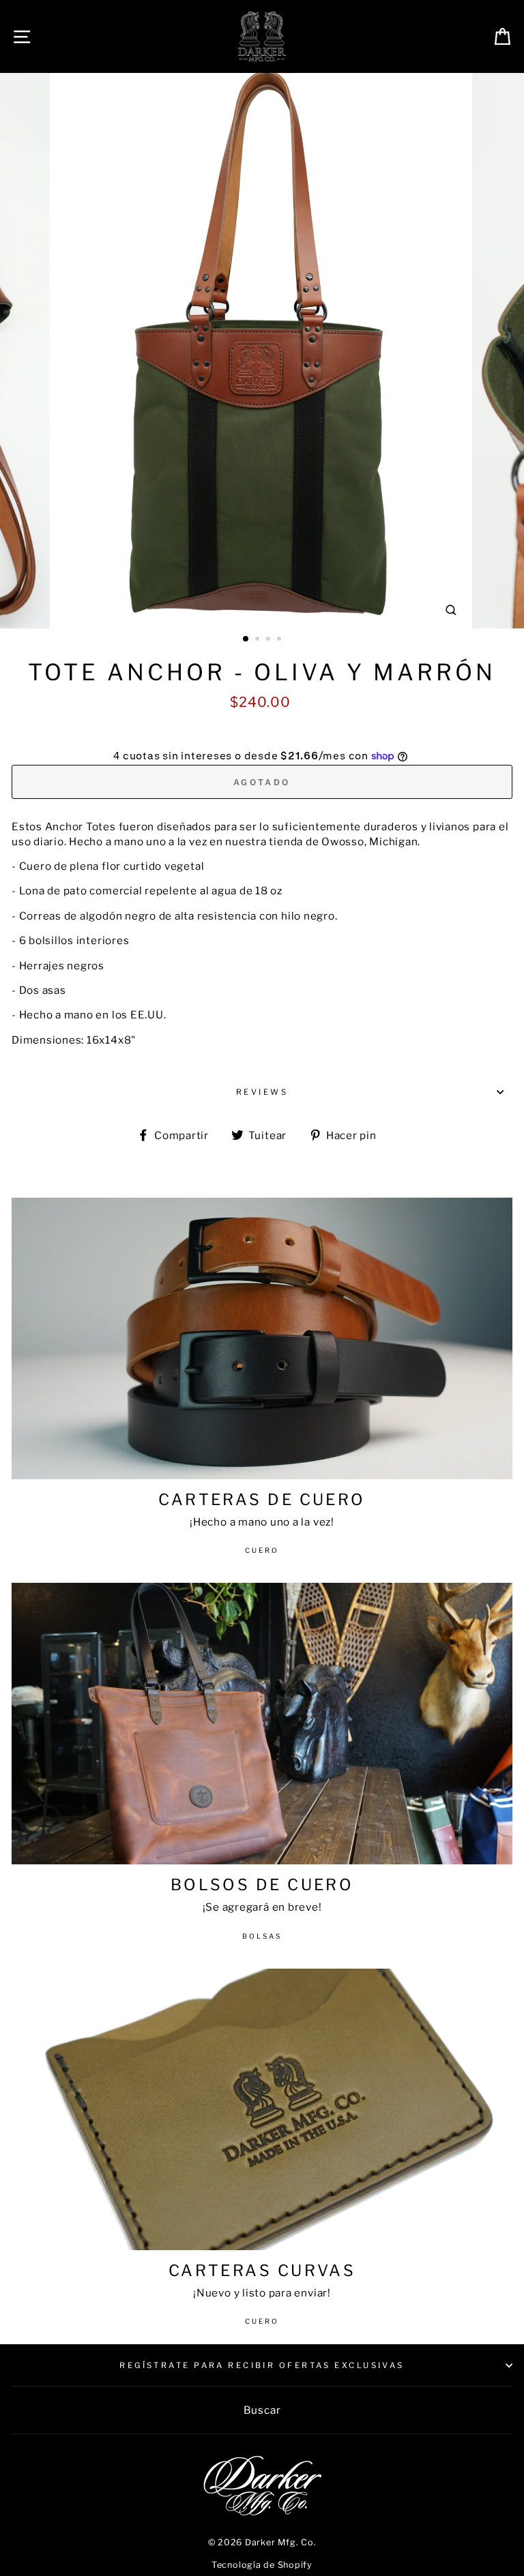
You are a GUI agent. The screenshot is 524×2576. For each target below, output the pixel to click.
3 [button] (270, 640)
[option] (262, 351)
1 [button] (246, 639)
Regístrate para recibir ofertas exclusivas (262, 2365)
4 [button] (280, 640)
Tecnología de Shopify (262, 2565)
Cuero (262, 1550)
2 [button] (259, 640)
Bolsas (262, 1936)
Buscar (262, 2410)
